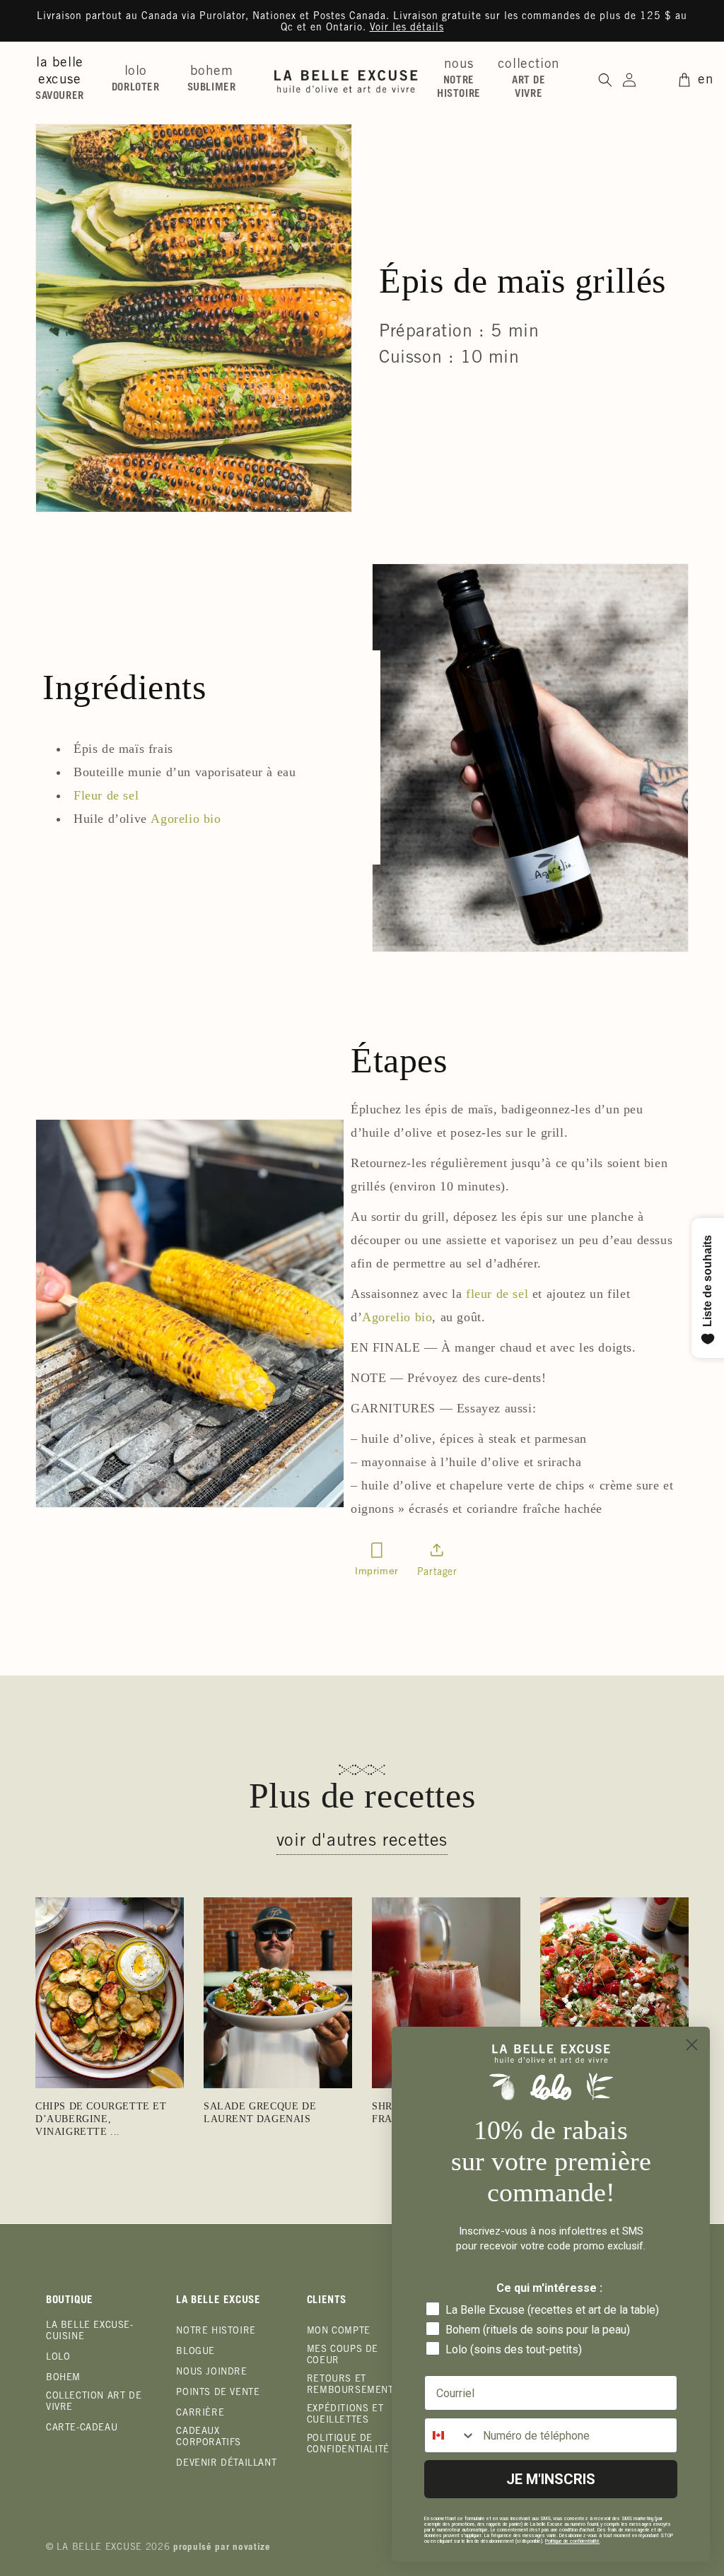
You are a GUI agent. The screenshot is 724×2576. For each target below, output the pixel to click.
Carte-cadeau (82, 2429)
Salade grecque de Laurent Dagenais (260, 2113)
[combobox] (450, 2435)
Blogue (195, 2352)
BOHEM (63, 2378)
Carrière (200, 2414)
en (706, 80)
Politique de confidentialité (348, 2445)
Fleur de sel (106, 795)
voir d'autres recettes (362, 1842)
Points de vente (218, 2393)
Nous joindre (211, 2373)
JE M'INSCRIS (551, 2479)
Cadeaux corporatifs (209, 2438)
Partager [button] (437, 1573)
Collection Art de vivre (94, 2402)
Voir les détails (407, 28)
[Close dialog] (692, 2045)
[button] (65, 80)
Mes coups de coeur (343, 2356)
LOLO (58, 2358)
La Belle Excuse (99, 2548)
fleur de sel (497, 1294)
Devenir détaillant (226, 2464)
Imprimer (377, 1571)
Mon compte (339, 2332)
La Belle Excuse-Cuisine (90, 2332)
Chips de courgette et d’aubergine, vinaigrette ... (101, 2119)
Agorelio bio (186, 819)
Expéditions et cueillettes (345, 2415)
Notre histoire (216, 2332)
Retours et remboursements (353, 2385)
